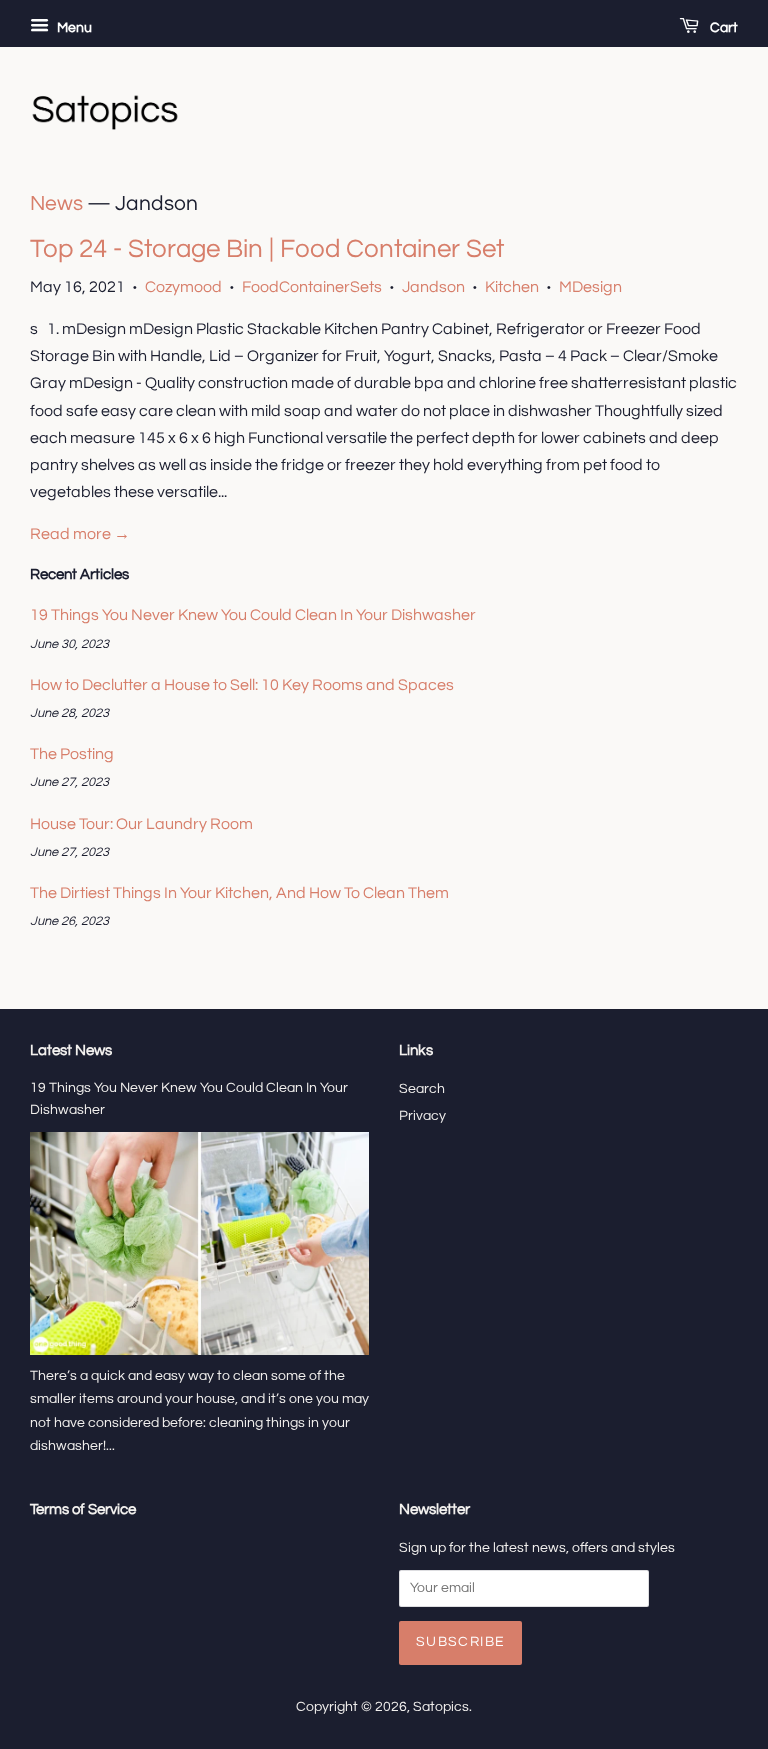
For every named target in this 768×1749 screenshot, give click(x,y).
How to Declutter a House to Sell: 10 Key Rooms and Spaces (242, 685)
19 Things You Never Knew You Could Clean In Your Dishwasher (253, 615)
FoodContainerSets (312, 287)
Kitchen (512, 287)
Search (422, 1089)
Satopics (441, 1707)
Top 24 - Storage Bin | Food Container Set (267, 249)
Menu (73, 28)
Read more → (80, 534)
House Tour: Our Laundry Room (141, 824)
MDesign (590, 287)
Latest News (71, 1050)
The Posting (72, 754)
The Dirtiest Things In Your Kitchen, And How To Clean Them (239, 893)
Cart (722, 28)
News (56, 203)
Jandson (433, 287)
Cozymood (183, 287)
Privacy (422, 1116)
